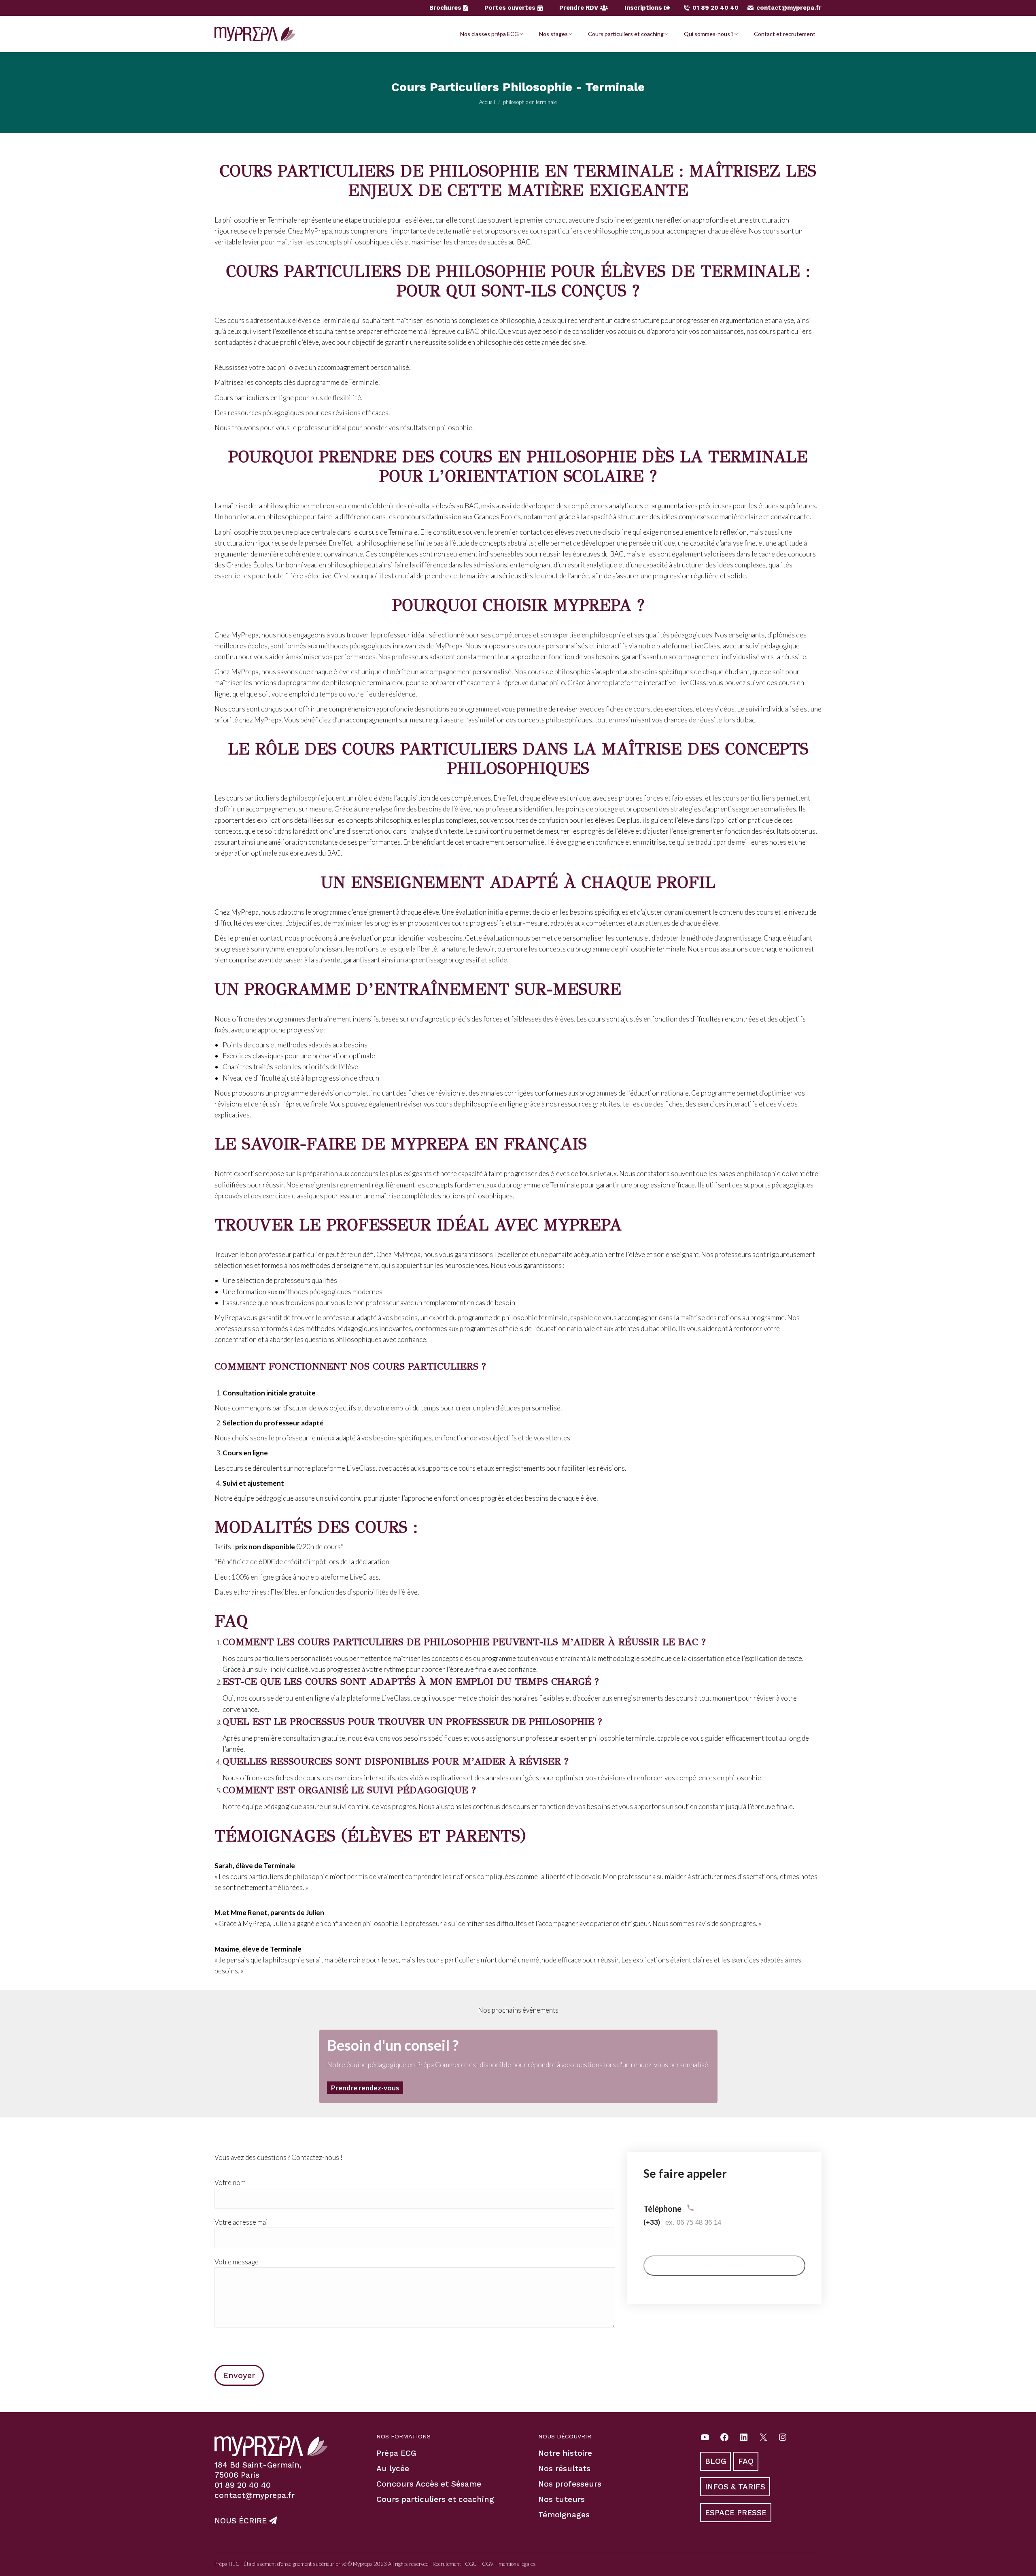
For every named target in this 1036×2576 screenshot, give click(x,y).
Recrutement (447, 2564)
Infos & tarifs (735, 2487)
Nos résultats (564, 2469)
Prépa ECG (396, 2453)
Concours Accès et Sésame (429, 2484)
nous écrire (242, 2521)
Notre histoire (565, 2453)
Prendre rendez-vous (365, 2088)
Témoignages (564, 2515)
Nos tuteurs (562, 2499)
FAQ (746, 2461)
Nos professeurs (570, 2484)
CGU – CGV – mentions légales (500, 2564)
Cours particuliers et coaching (435, 2499)
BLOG (715, 2461)
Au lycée (393, 2469)
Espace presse (736, 2512)
